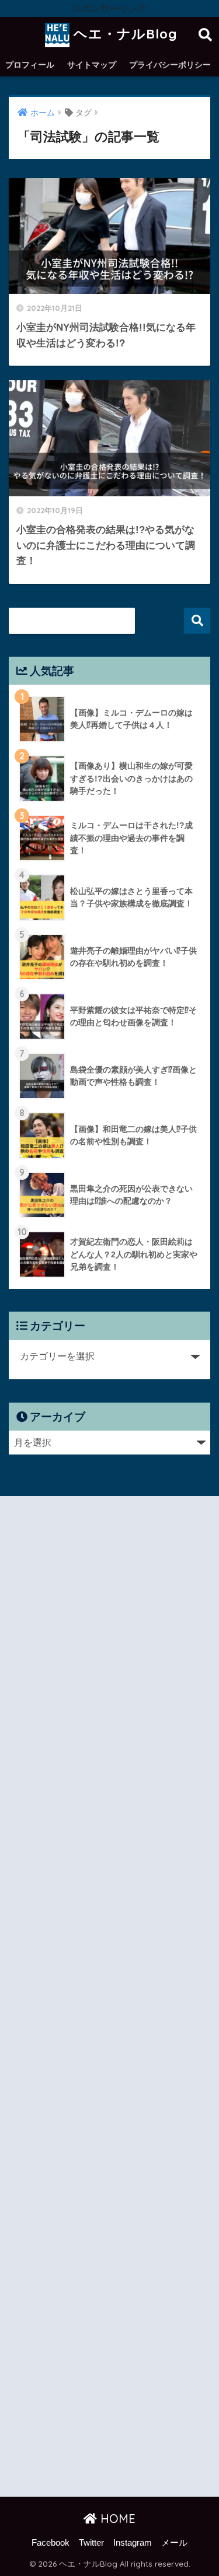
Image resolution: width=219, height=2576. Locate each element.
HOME (116, 2519)
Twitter (91, 2543)
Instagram (133, 2543)
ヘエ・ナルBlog (123, 34)
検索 (197, 621)
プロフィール (30, 65)
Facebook (51, 2543)
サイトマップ (92, 65)
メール (174, 2543)
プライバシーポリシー (170, 65)
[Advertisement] (109, 1999)
